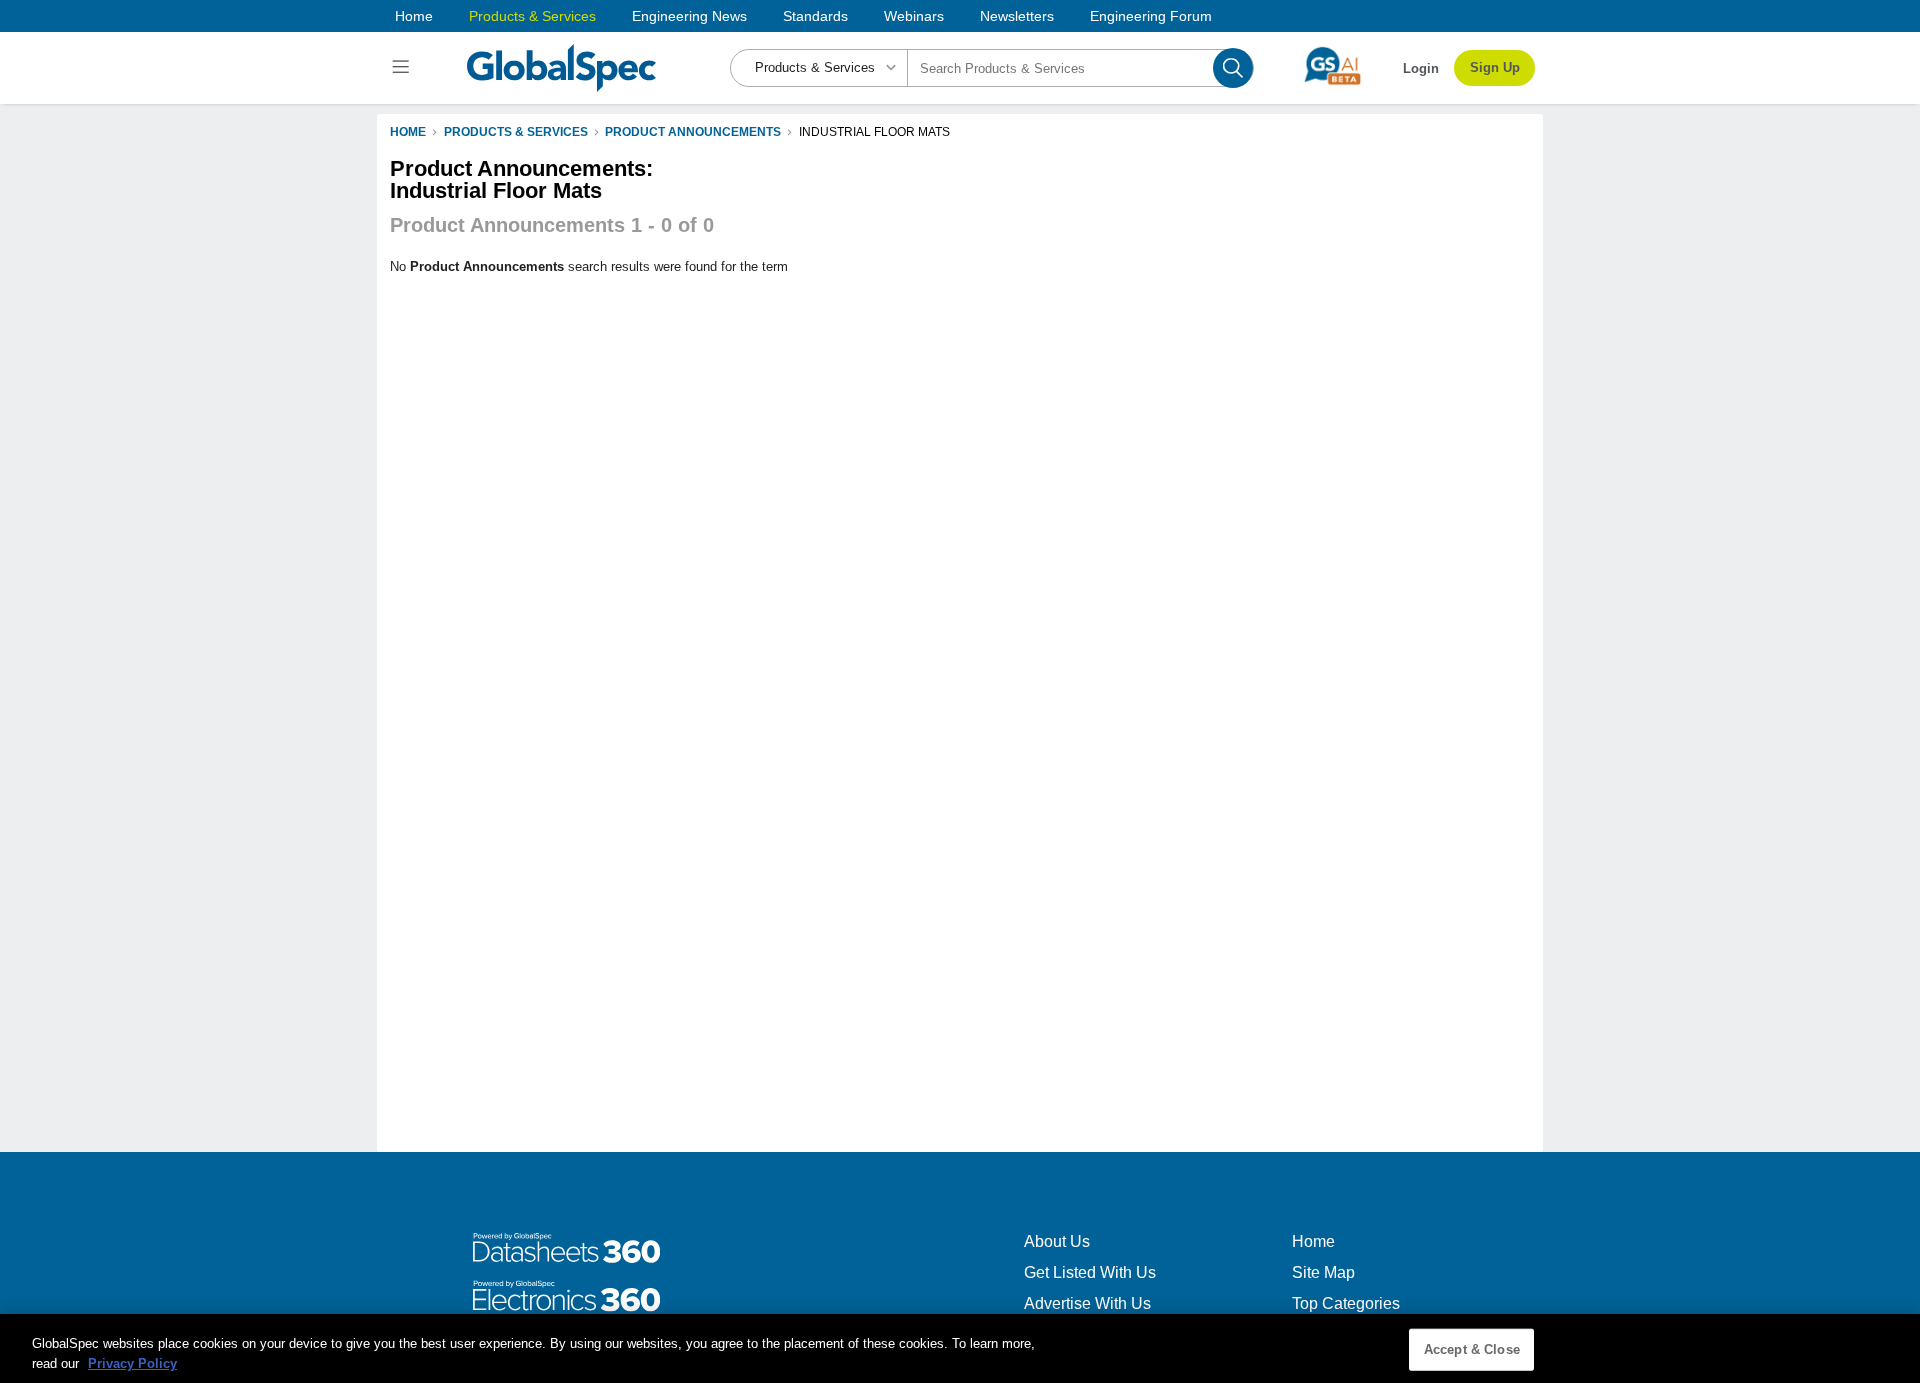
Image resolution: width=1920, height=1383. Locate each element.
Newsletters (1017, 16)
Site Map (1323, 1272)
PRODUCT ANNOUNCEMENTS (693, 132)
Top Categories (1346, 1303)
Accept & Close (1472, 1349)
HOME (408, 132)
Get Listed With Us (1090, 1272)
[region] (960, 1348)
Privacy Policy (132, 1362)
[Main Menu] (403, 68)
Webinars (914, 16)
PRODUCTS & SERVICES (516, 132)
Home (414, 16)
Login (1421, 68)
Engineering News (689, 16)
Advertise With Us (1087, 1303)
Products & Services (532, 16)
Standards (815, 16)
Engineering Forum (1151, 16)
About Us (1057, 1241)
